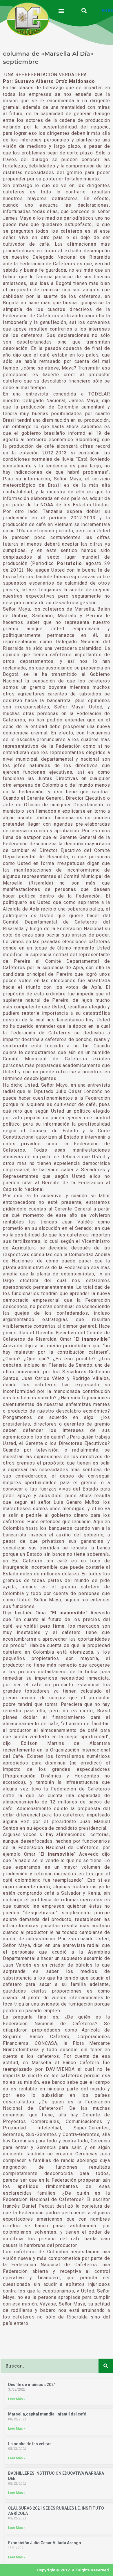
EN (104, 10)
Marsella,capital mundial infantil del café (47, 2414)
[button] (61, 11)
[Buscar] (106, 2366)
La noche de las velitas (30, 2444)
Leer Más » (17, 2399)
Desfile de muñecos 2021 (32, 2385)
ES (111, 10)
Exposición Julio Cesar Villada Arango (45, 2543)
